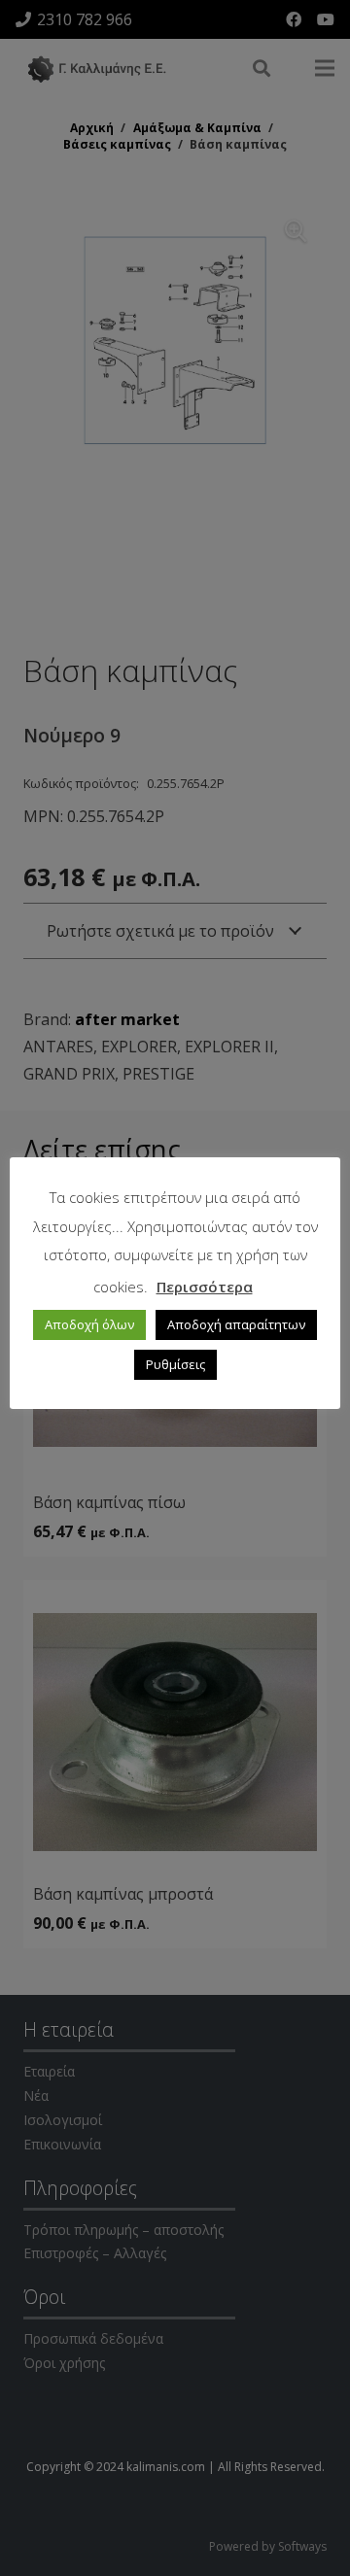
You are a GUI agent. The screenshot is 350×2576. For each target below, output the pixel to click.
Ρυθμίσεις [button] (175, 1364)
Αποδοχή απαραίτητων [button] (236, 1324)
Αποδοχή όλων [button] (89, 1324)
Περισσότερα (205, 1287)
